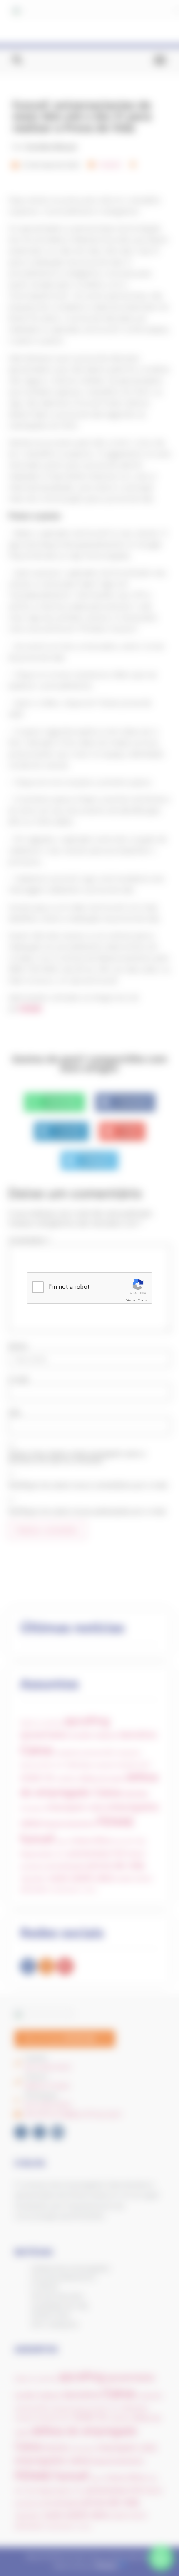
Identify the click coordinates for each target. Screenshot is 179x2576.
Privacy (130, 1300)
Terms (142, 1300)
